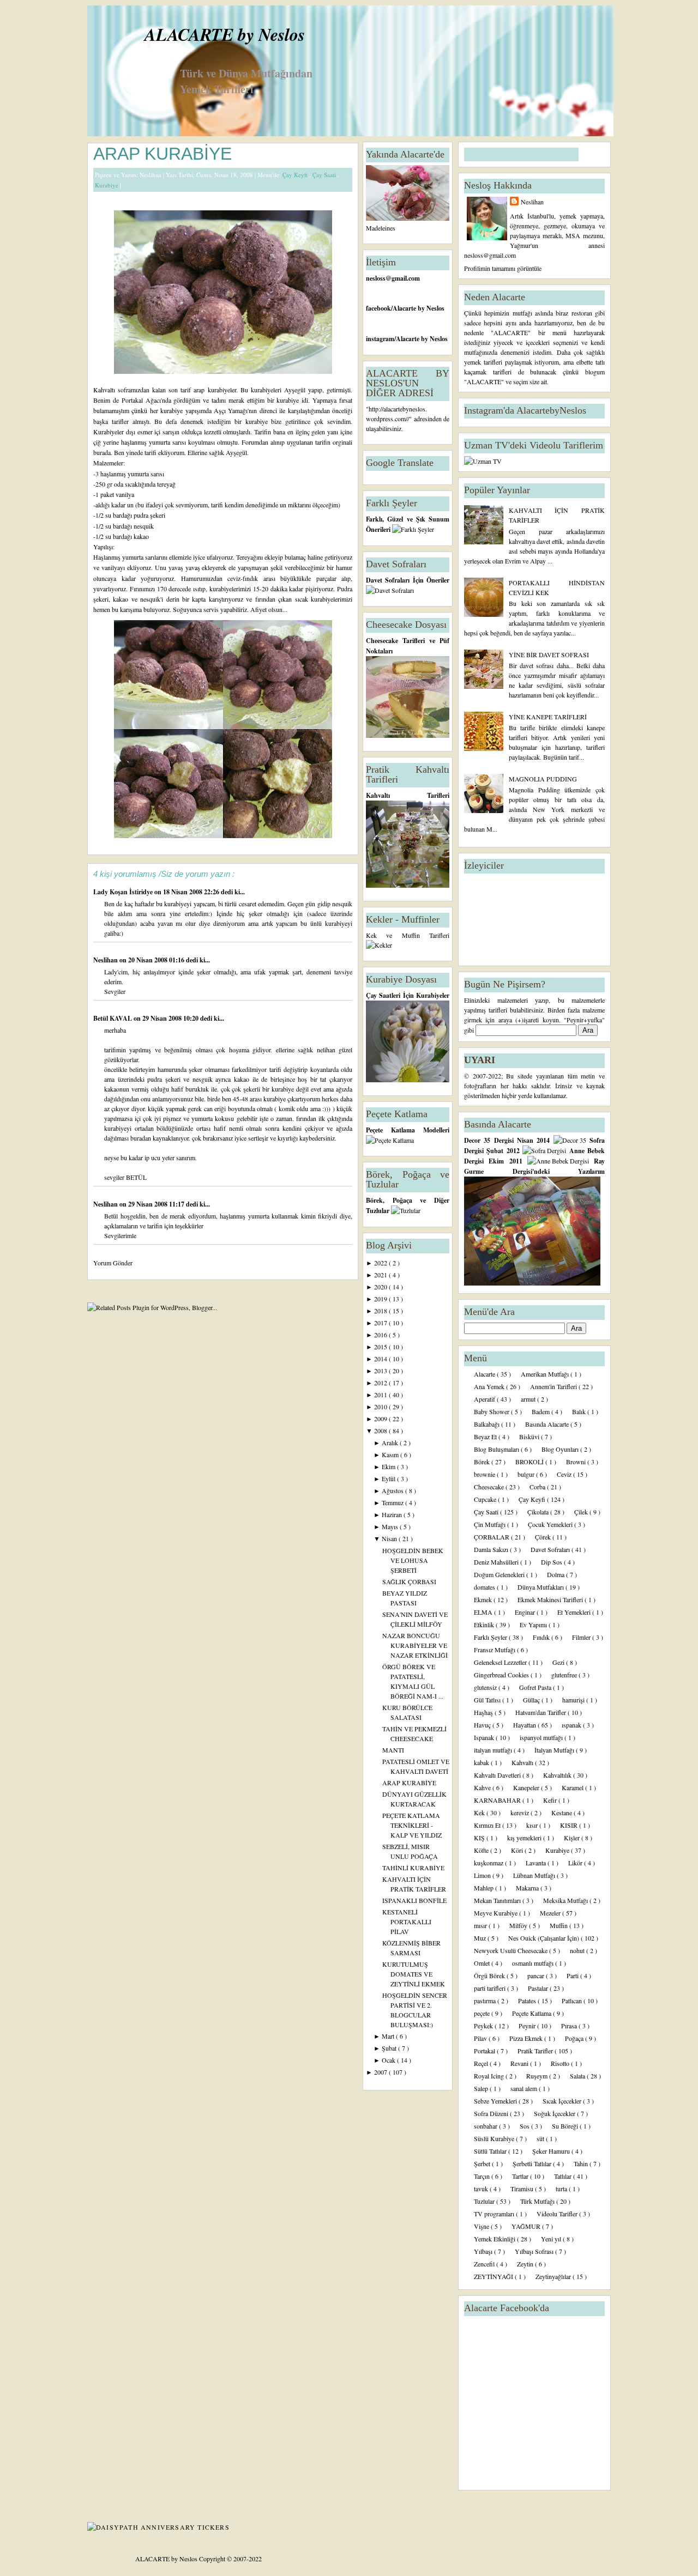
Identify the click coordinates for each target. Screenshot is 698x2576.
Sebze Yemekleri (496, 2101)
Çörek (544, 1537)
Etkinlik (485, 1625)
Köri (518, 1850)
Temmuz (393, 1502)
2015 (381, 1347)
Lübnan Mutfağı (535, 1875)
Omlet (483, 1963)
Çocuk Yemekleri (551, 1524)
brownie (485, 1474)
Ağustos (393, 1490)
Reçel (482, 2063)
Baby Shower (492, 1411)
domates (485, 1587)
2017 (381, 1323)
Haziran (393, 1514)
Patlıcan (573, 2001)
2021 (381, 1275)
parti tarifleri (491, 1988)
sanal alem (525, 2088)
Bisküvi (530, 1437)
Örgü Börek (490, 1975)
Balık (580, 1411)
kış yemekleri (525, 1838)
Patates (528, 2001)
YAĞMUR (527, 2226)
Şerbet (483, 2163)
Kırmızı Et (488, 1825)
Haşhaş (484, 1712)
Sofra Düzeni (492, 2113)
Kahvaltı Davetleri (498, 1775)
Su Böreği (566, 2126)
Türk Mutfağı (538, 2201)
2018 (381, 1311)
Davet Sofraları (551, 1549)
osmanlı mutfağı (534, 1963)
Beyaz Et (486, 1437)
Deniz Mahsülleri (497, 1562)
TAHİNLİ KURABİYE (413, 1868)
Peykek (484, 2026)
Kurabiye (107, 185)
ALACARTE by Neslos (225, 34)
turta (562, 2189)
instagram (380, 339)
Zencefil (485, 2264)
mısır (481, 1925)
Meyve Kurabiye (497, 1913)
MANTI (393, 1750)
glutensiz (486, 1687)
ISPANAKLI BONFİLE (414, 1900)
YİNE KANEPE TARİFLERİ (548, 717)
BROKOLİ (530, 1462)
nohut (578, 1950)
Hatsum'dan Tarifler (541, 1712)
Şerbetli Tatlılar (533, 2163)
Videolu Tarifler (558, 2214)
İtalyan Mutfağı (555, 1750)
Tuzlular (485, 2201)
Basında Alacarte (548, 1424)
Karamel (573, 1787)
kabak (482, 1762)
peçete (483, 2013)
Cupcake (486, 1499)
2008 (381, 1431)
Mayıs (391, 1526)
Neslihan (106, 960)
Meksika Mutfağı (566, 1900)
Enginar (526, 1612)
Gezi (559, 1662)
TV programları (495, 2214)
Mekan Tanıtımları (498, 1900)
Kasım (391, 1454)
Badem (541, 1411)
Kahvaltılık (558, 1775)
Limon (483, 1875)
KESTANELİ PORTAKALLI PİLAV (407, 1922)
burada (102, 452)
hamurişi (574, 1700)
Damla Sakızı (492, 1549)
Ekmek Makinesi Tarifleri (551, 1599)
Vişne (482, 2226)
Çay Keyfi (296, 175)
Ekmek (484, 1599)
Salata (578, 2076)
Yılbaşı (484, 2251)
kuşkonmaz (489, 1863)
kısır (533, 1825)
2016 (381, 1335)
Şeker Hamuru (552, 2151)
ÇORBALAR (492, 1537)
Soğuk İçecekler (555, 2113)
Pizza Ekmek (527, 2038)
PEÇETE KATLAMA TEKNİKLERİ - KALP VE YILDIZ (412, 1825)
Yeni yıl (552, 2239)
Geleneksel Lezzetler (501, 1662)
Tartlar (521, 2176)
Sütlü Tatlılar (491, 2151)
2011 (381, 1395)
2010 (381, 1407)
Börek (483, 1462)
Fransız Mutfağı (495, 1650)
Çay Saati (325, 175)
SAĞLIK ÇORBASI (409, 1581)
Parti (573, 1975)
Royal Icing (490, 2076)
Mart (389, 2036)
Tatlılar (564, 2176)
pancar (537, 1975)
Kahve (483, 1787)
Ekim (389, 1466)
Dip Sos (552, 1562)
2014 (381, 1359)
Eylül (389, 1478)
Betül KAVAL (113, 1018)
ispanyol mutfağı (542, 1737)
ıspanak (572, 1725)
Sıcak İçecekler (563, 2101)
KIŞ (480, 1838)
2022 (381, 1263)
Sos (525, 2126)
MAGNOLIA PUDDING (543, 779)
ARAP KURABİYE (163, 154)
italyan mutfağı (494, 1750)
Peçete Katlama (532, 2013)
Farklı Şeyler (491, 1637)
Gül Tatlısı (488, 1700)
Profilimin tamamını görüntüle (503, 268)
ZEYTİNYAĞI (494, 2276)
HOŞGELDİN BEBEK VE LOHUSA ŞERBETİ (413, 1560)
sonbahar (486, 2126)
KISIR (570, 1825)
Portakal (485, 2051)
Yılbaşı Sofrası (535, 2251)
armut (529, 1399)
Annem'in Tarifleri (554, 1386)
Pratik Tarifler (536, 2051)
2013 (381, 1371)
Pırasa (570, 2026)
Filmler (582, 1637)
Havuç (483, 1725)
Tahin (582, 2163)
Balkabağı (488, 1424)
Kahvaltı (523, 1762)
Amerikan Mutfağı (546, 1374)
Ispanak (485, 1737)
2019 (381, 1299)
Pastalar (539, 1988)
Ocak (389, 2060)
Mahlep (485, 1888)
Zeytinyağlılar (554, 2276)
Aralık (391, 1442)
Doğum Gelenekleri (500, 1574)
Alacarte (485, 1374)
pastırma (486, 2001)
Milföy (519, 1925)
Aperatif (485, 1399)
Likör (576, 1863)
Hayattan (525, 1725)
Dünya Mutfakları (541, 1587)
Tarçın (483, 2176)
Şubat (390, 2048)
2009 (381, 1419)
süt (541, 2138)
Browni (577, 1462)
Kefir (551, 1800)
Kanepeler (527, 1787)
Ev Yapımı (534, 1625)
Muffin (559, 1925)
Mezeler (551, 1913)
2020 (381, 1287)
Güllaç (532, 1700)
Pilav (481, 2038)
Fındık (542, 1637)
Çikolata (539, 1512)
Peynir (528, 2026)
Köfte (482, 1850)
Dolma (556, 1574)
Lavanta (537, 1863)
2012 (381, 1383)
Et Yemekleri (575, 1612)
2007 (381, 2072)
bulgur (527, 1474)
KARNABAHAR (498, 1800)
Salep (482, 2088)
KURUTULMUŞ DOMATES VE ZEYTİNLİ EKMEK (414, 1974)
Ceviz (565, 1474)
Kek (480, 1813)
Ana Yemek (490, 1386)
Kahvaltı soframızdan (123, 390)
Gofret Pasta (536, 1687)
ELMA (484, 1612)
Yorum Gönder (113, 1263)
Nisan (390, 1538)
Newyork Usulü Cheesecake (512, 1950)
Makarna (528, 1888)
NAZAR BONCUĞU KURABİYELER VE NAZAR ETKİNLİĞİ (415, 1645)
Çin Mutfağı (491, 1524)
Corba (538, 1487)
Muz (481, 1938)
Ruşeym (538, 2076)
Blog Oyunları (561, 1449)
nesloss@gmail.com (393, 278)
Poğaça (575, 2038)
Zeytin (526, 2264)
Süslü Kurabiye (495, 2138)
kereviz (521, 1813)
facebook (378, 308)
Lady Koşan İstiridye (124, 892)
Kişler (573, 1838)
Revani (520, 2063)
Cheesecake (490, 1487)
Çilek (582, 1512)
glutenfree (565, 1675)
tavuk (482, 2189)
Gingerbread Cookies (502, 1675)
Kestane (562, 1813)
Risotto (561, 2063)
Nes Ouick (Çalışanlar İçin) (544, 1938)
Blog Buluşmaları (497, 1449)
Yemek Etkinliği (495, 2239)
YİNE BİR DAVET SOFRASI (549, 654)
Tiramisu (523, 2189)
